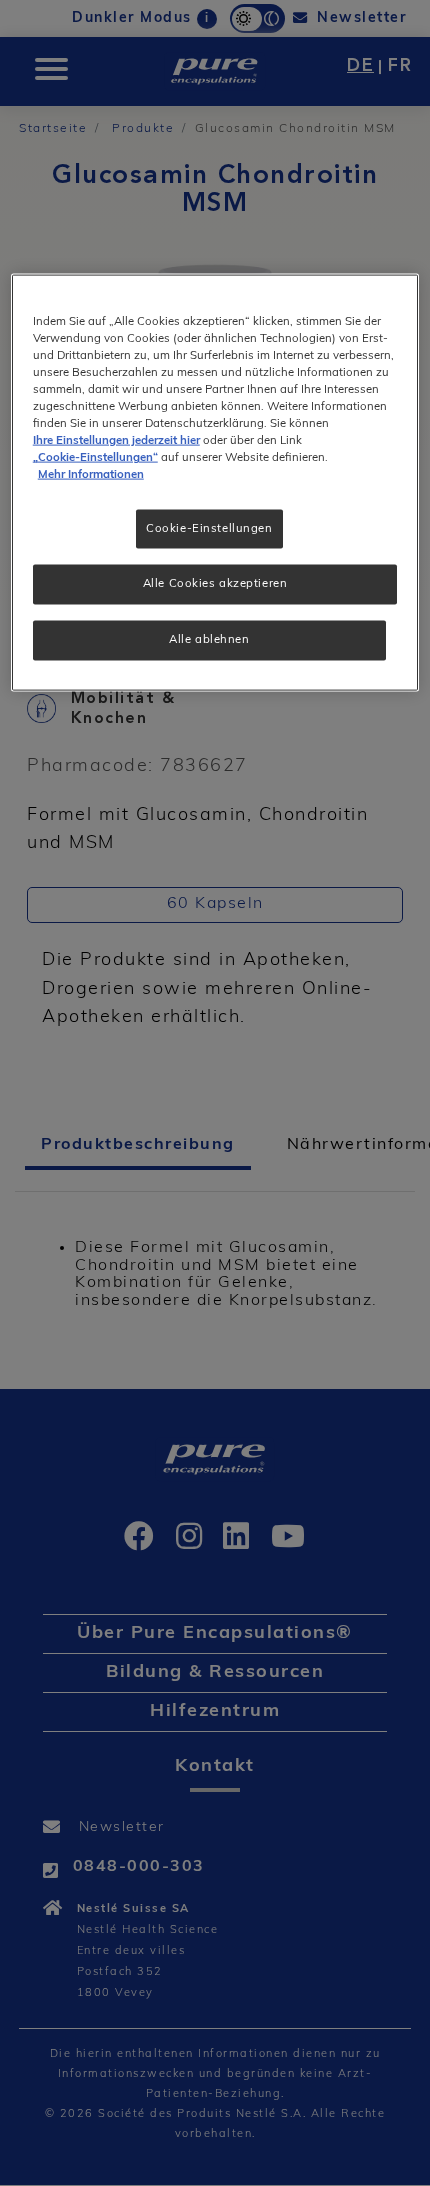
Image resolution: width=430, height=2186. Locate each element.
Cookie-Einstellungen (209, 528)
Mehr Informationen (91, 475)
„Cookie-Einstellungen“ (95, 458)
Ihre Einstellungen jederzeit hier (116, 441)
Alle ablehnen (209, 640)
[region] (215, 482)
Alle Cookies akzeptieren (215, 584)
